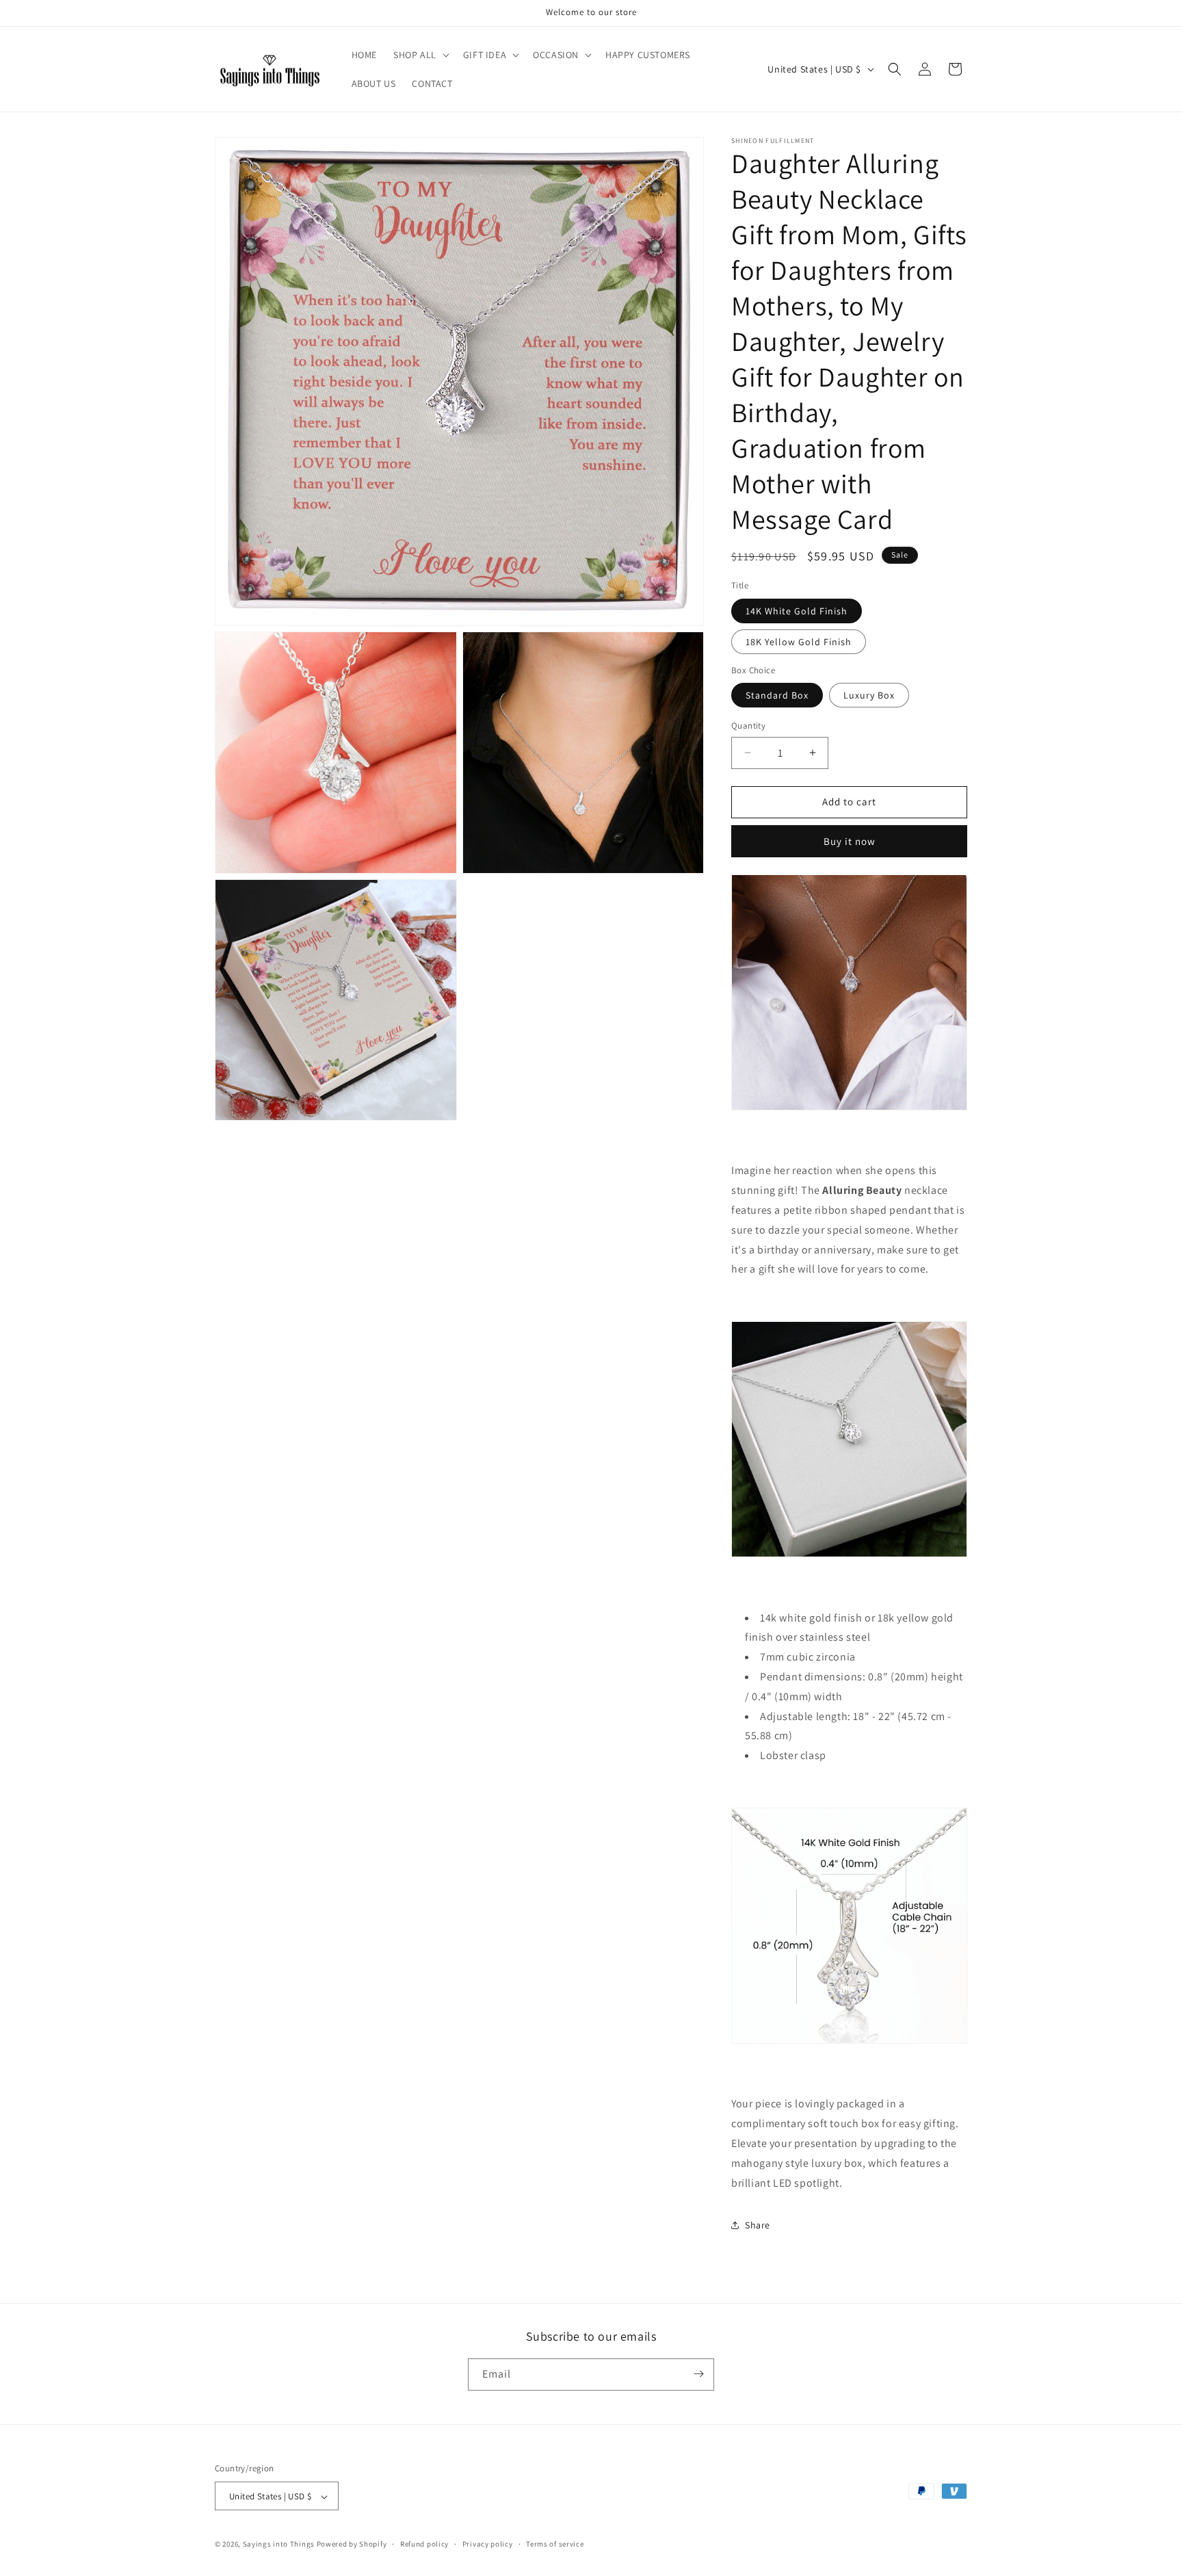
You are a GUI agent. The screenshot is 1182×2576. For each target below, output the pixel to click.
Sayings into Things (279, 2545)
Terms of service (555, 2544)
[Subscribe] (698, 2374)
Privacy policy (488, 2544)
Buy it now (850, 841)
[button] (420, 55)
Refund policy (424, 2544)
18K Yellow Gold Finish (799, 642)
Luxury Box (869, 695)
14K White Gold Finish (797, 611)
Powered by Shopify (352, 2545)
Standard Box (777, 695)
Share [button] (758, 2225)
